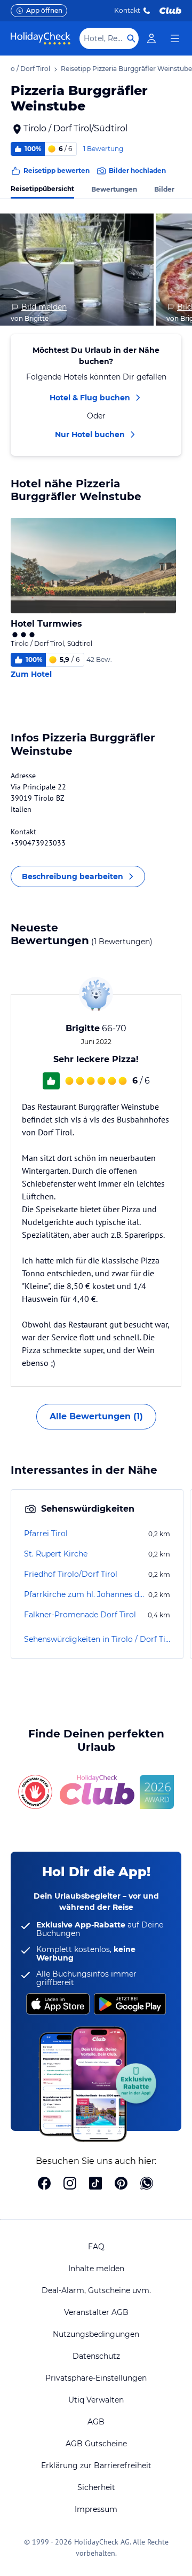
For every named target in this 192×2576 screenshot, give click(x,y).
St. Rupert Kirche (56, 1554)
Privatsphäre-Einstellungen (96, 2378)
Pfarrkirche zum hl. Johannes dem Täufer (85, 1594)
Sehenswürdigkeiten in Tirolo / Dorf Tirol (97, 1639)
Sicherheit (96, 2487)
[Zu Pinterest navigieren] (121, 2184)
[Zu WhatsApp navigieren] (147, 2184)
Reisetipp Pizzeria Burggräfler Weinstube (126, 69)
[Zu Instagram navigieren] (70, 2184)
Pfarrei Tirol (46, 1534)
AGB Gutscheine (96, 2444)
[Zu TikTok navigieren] (95, 2184)
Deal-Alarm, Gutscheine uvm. (96, 2290)
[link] (151, 38)
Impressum (96, 2509)
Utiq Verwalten (96, 2400)
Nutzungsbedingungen (96, 2334)
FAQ (96, 2247)
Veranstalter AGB (96, 2312)
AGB (96, 2422)
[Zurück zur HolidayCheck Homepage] (41, 38)
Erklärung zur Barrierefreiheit (96, 2466)
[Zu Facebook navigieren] (44, 2184)
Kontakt (127, 10)
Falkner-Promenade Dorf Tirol (80, 1615)
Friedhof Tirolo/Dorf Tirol (71, 1574)
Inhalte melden (96, 2269)
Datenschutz (96, 2356)
